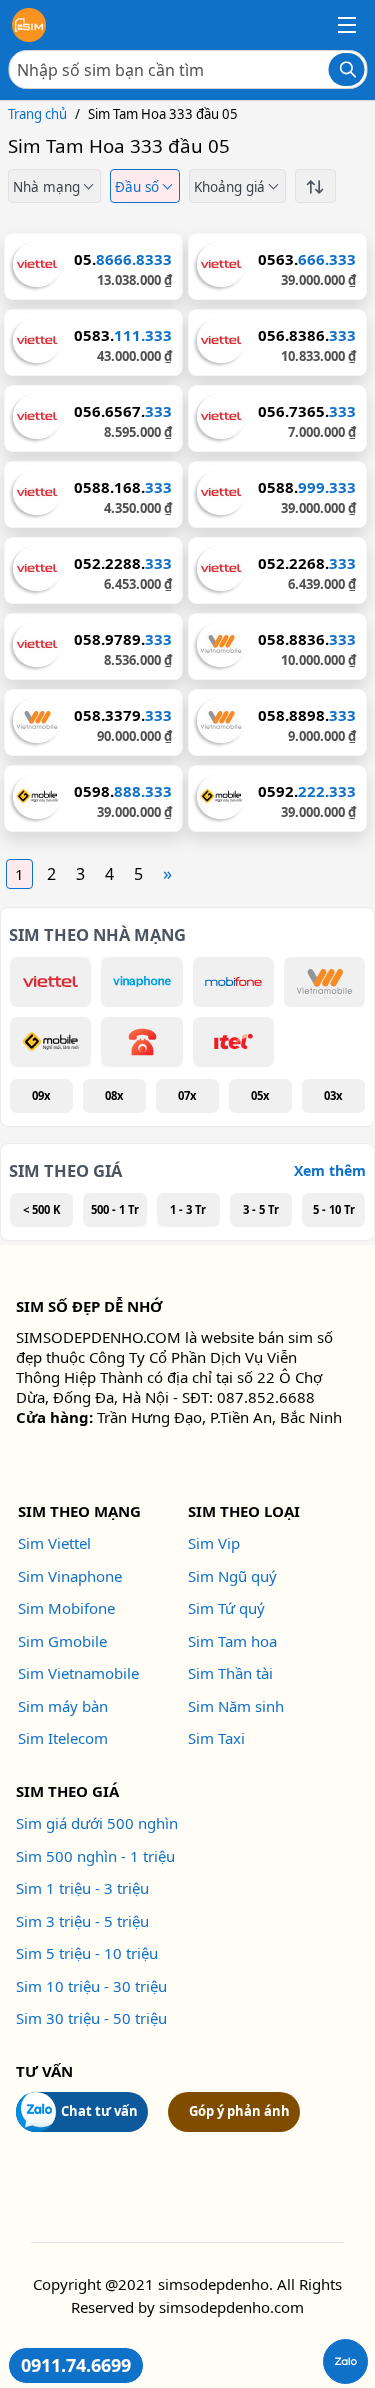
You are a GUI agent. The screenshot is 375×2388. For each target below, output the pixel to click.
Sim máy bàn (63, 1706)
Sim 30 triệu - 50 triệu (91, 2018)
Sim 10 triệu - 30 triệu (91, 1986)
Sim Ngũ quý (232, 1576)
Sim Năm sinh (236, 1706)
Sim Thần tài (230, 1673)
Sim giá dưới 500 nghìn (97, 1823)
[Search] (346, 69)
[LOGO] (29, 25)
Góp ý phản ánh (239, 2111)
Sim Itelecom (63, 1738)
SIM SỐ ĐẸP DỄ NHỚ (89, 1306)
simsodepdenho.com (231, 2307)
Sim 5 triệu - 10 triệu (87, 1953)
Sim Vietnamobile (78, 1673)
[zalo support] (345, 2361)
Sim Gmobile (62, 1641)
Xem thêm (330, 1170)
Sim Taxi (216, 1738)
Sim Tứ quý (226, 1608)
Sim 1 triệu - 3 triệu (82, 1888)
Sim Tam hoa (232, 1641)
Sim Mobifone (66, 1608)
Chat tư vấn (99, 2111)
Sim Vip (214, 1543)
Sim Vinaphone (70, 1576)
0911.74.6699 (76, 2365)
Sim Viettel (54, 1543)
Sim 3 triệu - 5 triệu (82, 1921)
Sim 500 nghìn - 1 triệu (95, 1856)
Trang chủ (37, 114)
